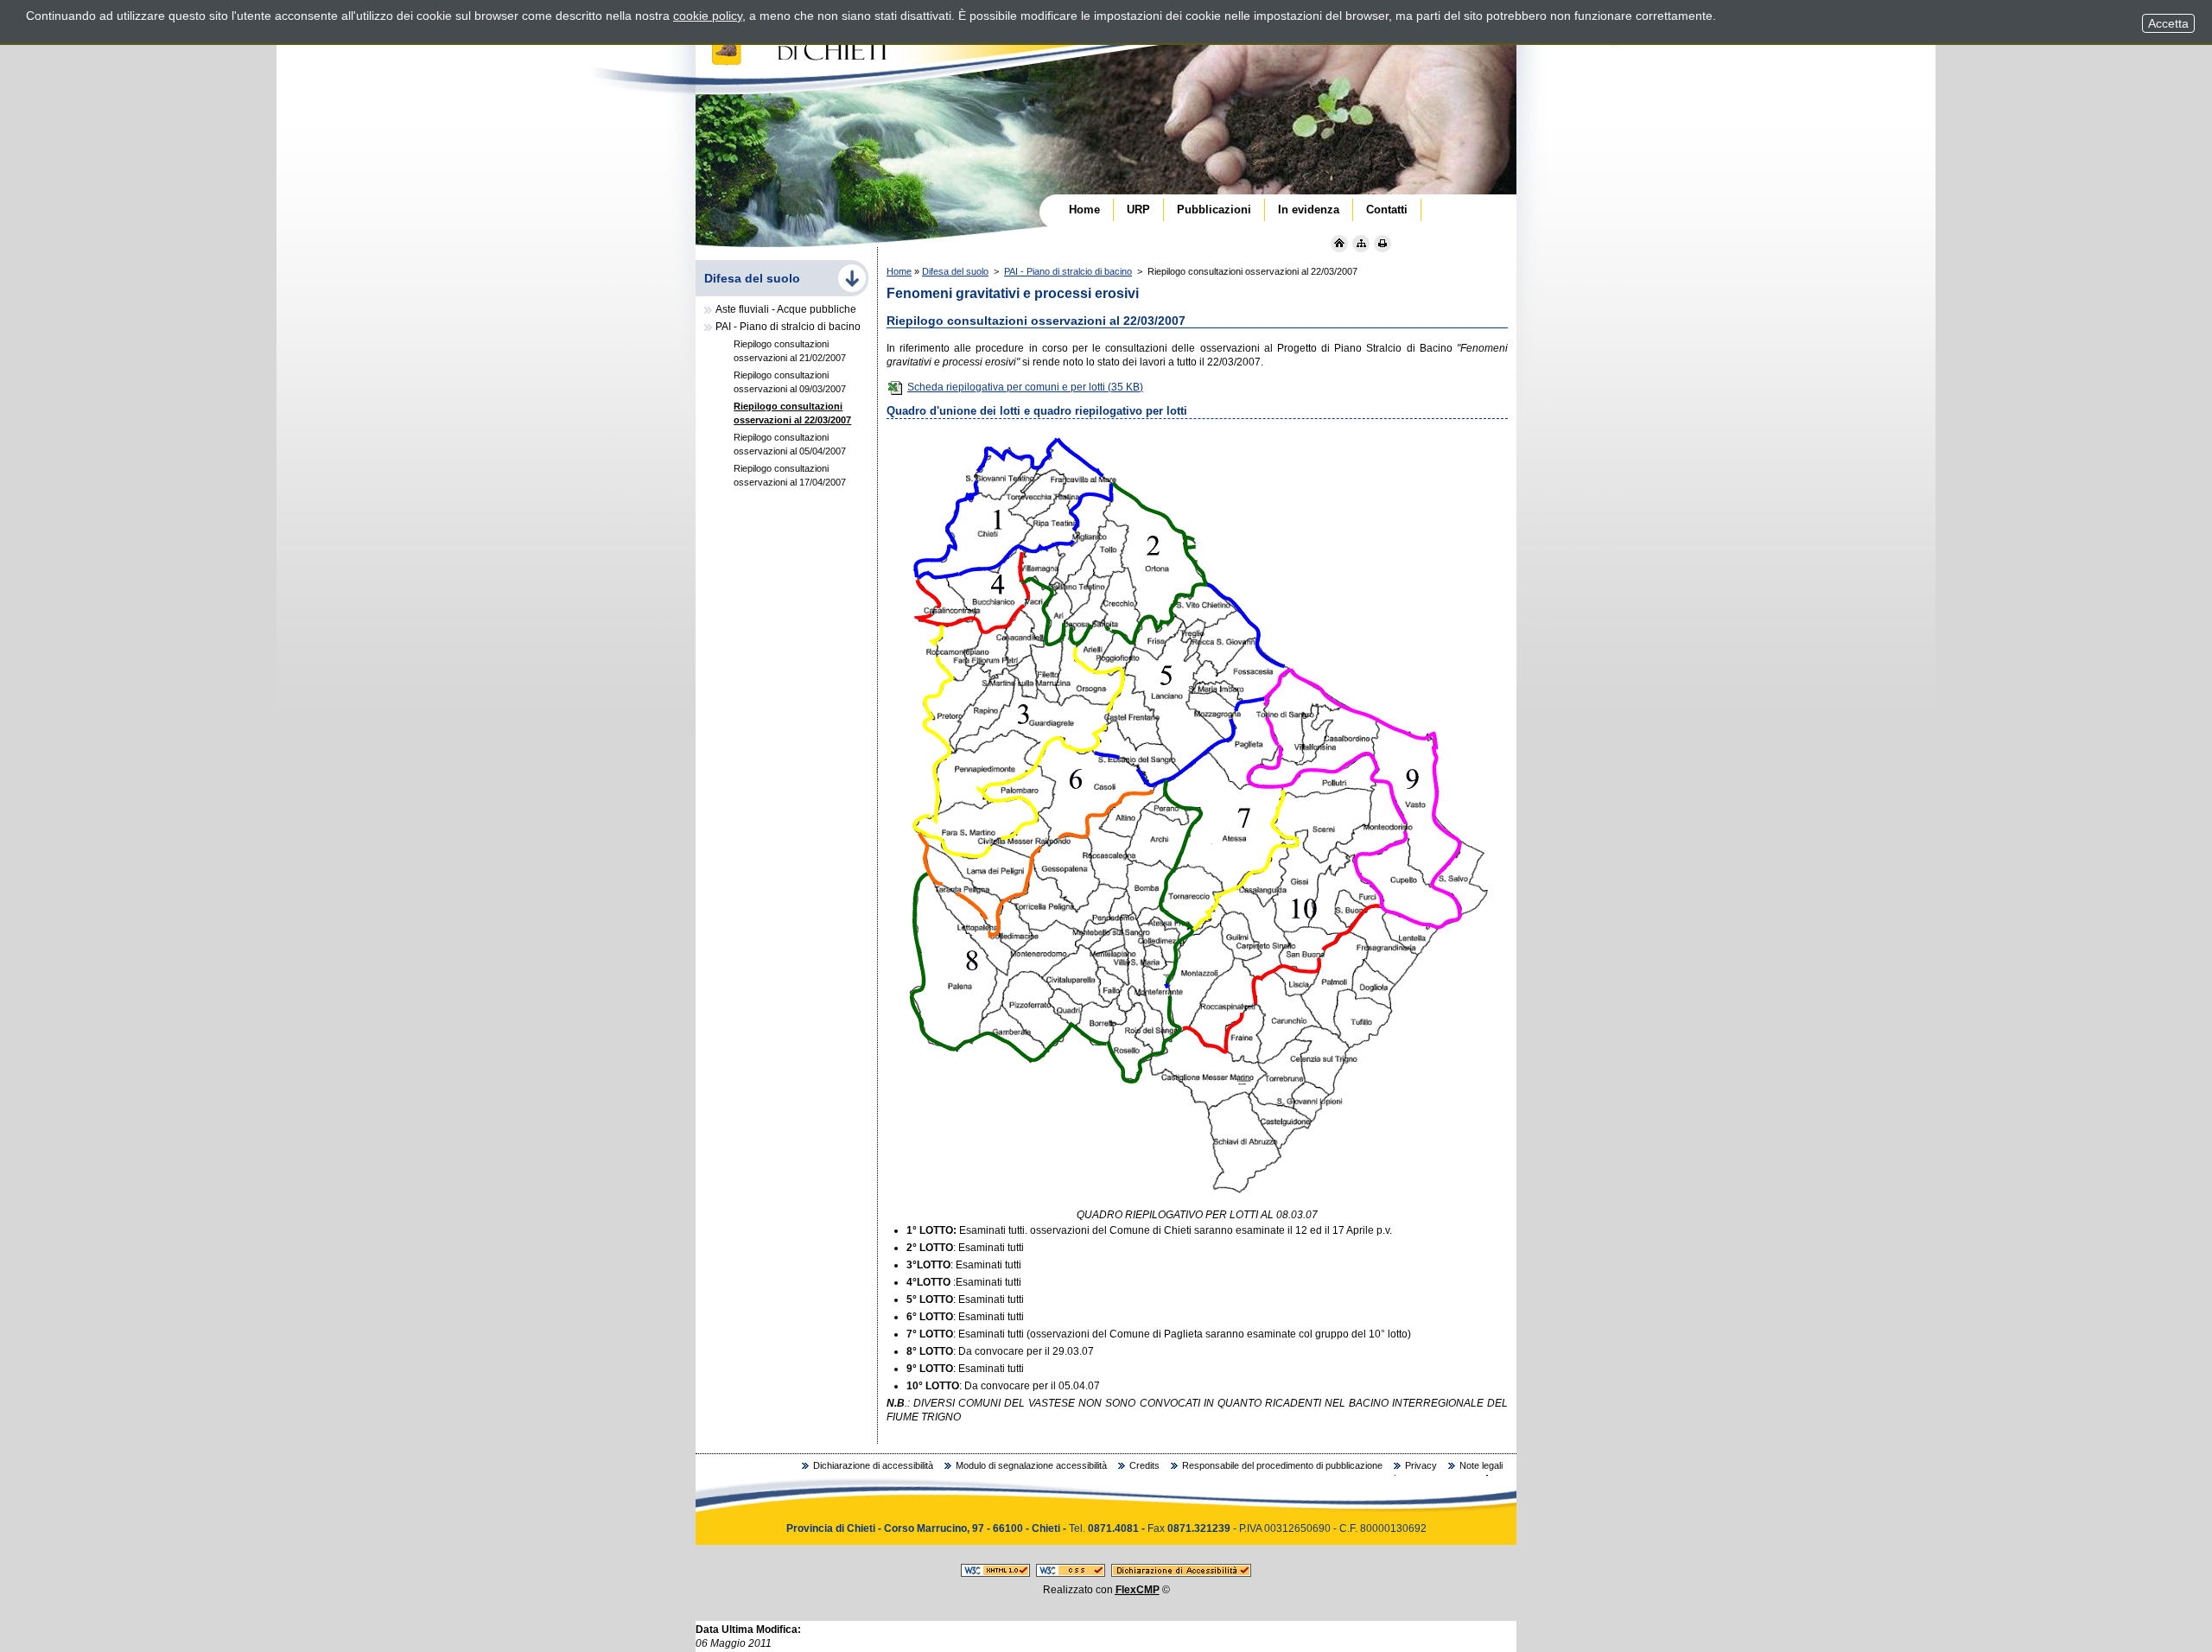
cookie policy (708, 16)
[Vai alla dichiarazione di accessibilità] (1181, 1573)
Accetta (2168, 23)
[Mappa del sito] (1361, 244)
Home (899, 271)
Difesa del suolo (955, 271)
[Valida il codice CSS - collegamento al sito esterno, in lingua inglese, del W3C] (1071, 1573)
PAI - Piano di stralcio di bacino (1068, 271)
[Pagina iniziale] (1339, 244)
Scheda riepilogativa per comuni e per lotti (1025, 387)
